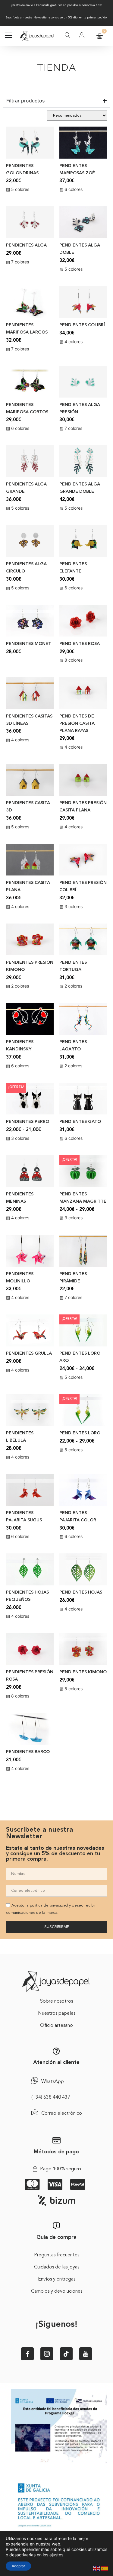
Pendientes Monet (29, 644)
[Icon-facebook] (27, 2354)
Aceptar (18, 2566)
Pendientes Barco (28, 1752)
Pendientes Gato (80, 1122)
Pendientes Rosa (80, 644)
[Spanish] (105, 2568)
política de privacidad (49, 1905)
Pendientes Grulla (29, 1354)
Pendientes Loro (80, 1433)
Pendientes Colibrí (82, 325)
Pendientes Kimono (83, 1672)
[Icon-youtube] (86, 2354)
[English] (97, 2568)
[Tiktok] (66, 2354)
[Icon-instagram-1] (47, 2354)
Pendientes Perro (28, 1122)
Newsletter (41, 18)
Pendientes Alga (26, 245)
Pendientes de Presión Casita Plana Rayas (77, 724)
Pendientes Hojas (81, 1593)
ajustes (56, 2555)
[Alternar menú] (8, 36)
